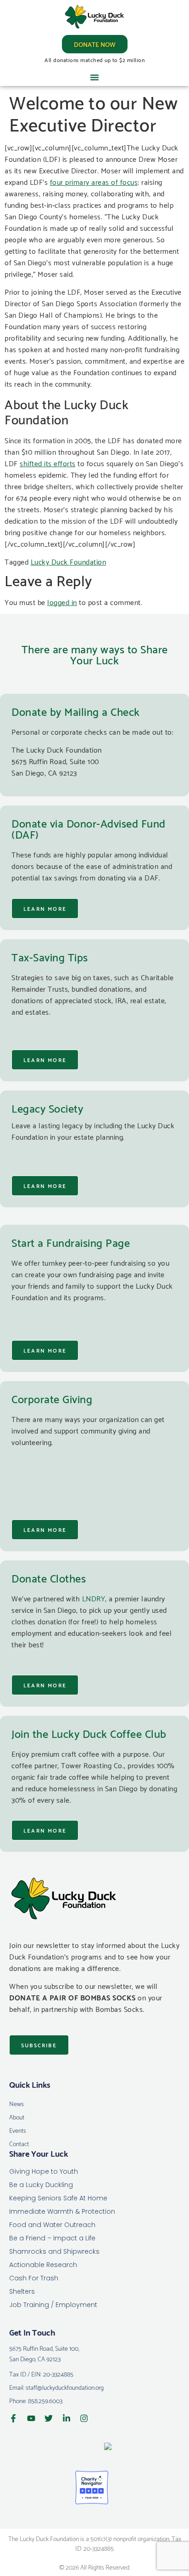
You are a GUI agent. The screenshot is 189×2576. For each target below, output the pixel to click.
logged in (62, 602)
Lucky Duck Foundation (69, 561)
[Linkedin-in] (67, 2418)
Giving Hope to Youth (44, 2171)
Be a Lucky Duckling (41, 2185)
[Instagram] (84, 2418)
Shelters (22, 2291)
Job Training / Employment (53, 2305)
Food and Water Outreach (52, 2225)
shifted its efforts (48, 463)
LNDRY (94, 1598)
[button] (94, 77)
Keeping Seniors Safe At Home (58, 2198)
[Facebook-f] (13, 2418)
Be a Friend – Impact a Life (52, 2238)
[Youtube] (31, 2418)
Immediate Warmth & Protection (62, 2211)
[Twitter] (49, 2418)
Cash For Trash (34, 2278)
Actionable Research (43, 2265)
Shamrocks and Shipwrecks (54, 2251)
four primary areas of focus (94, 181)
